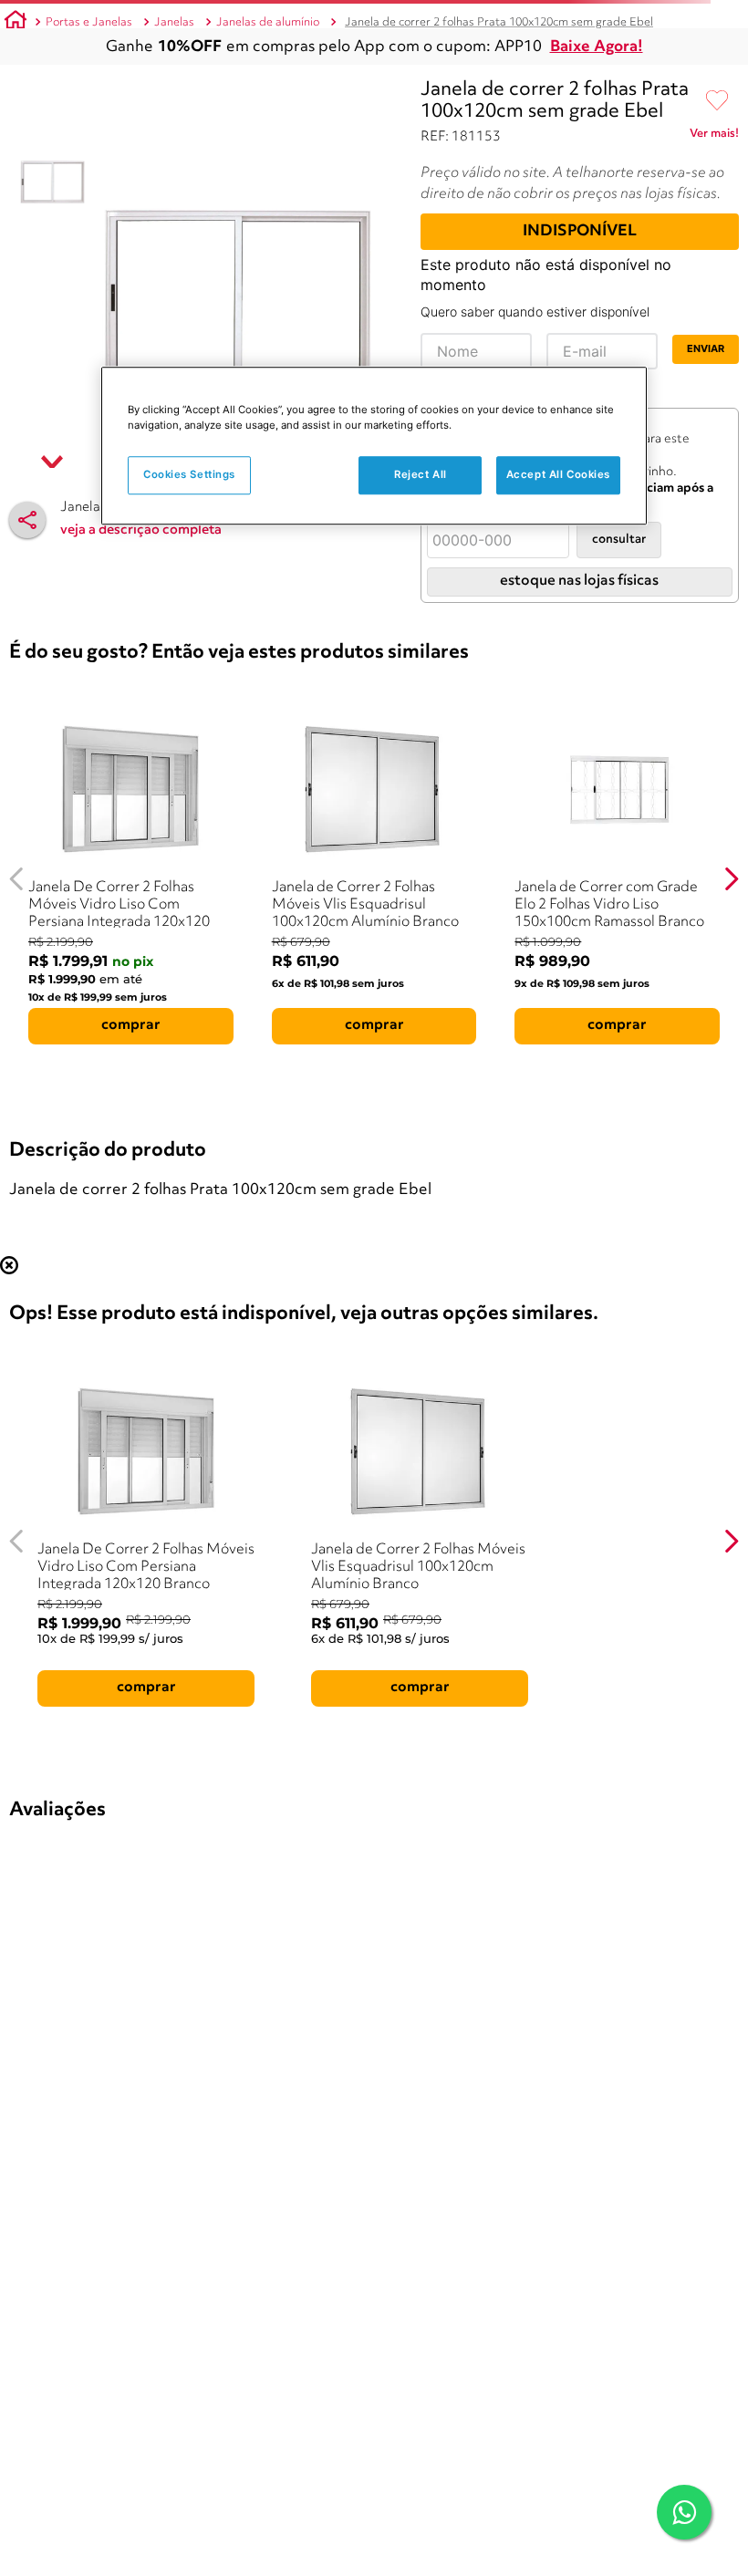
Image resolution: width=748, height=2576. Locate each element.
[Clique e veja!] (714, 137)
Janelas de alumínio (268, 22)
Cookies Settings (189, 474)
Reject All (421, 474)
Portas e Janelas (89, 22)
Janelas (174, 22)
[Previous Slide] (17, 879)
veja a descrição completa (141, 530)
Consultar (619, 540)
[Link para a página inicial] (16, 23)
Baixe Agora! (597, 47)
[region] (374, 446)
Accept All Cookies (558, 474)
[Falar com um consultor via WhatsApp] (684, 2512)
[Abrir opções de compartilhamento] (27, 520)
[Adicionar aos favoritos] (717, 101)
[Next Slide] (731, 879)
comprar (131, 1025)
